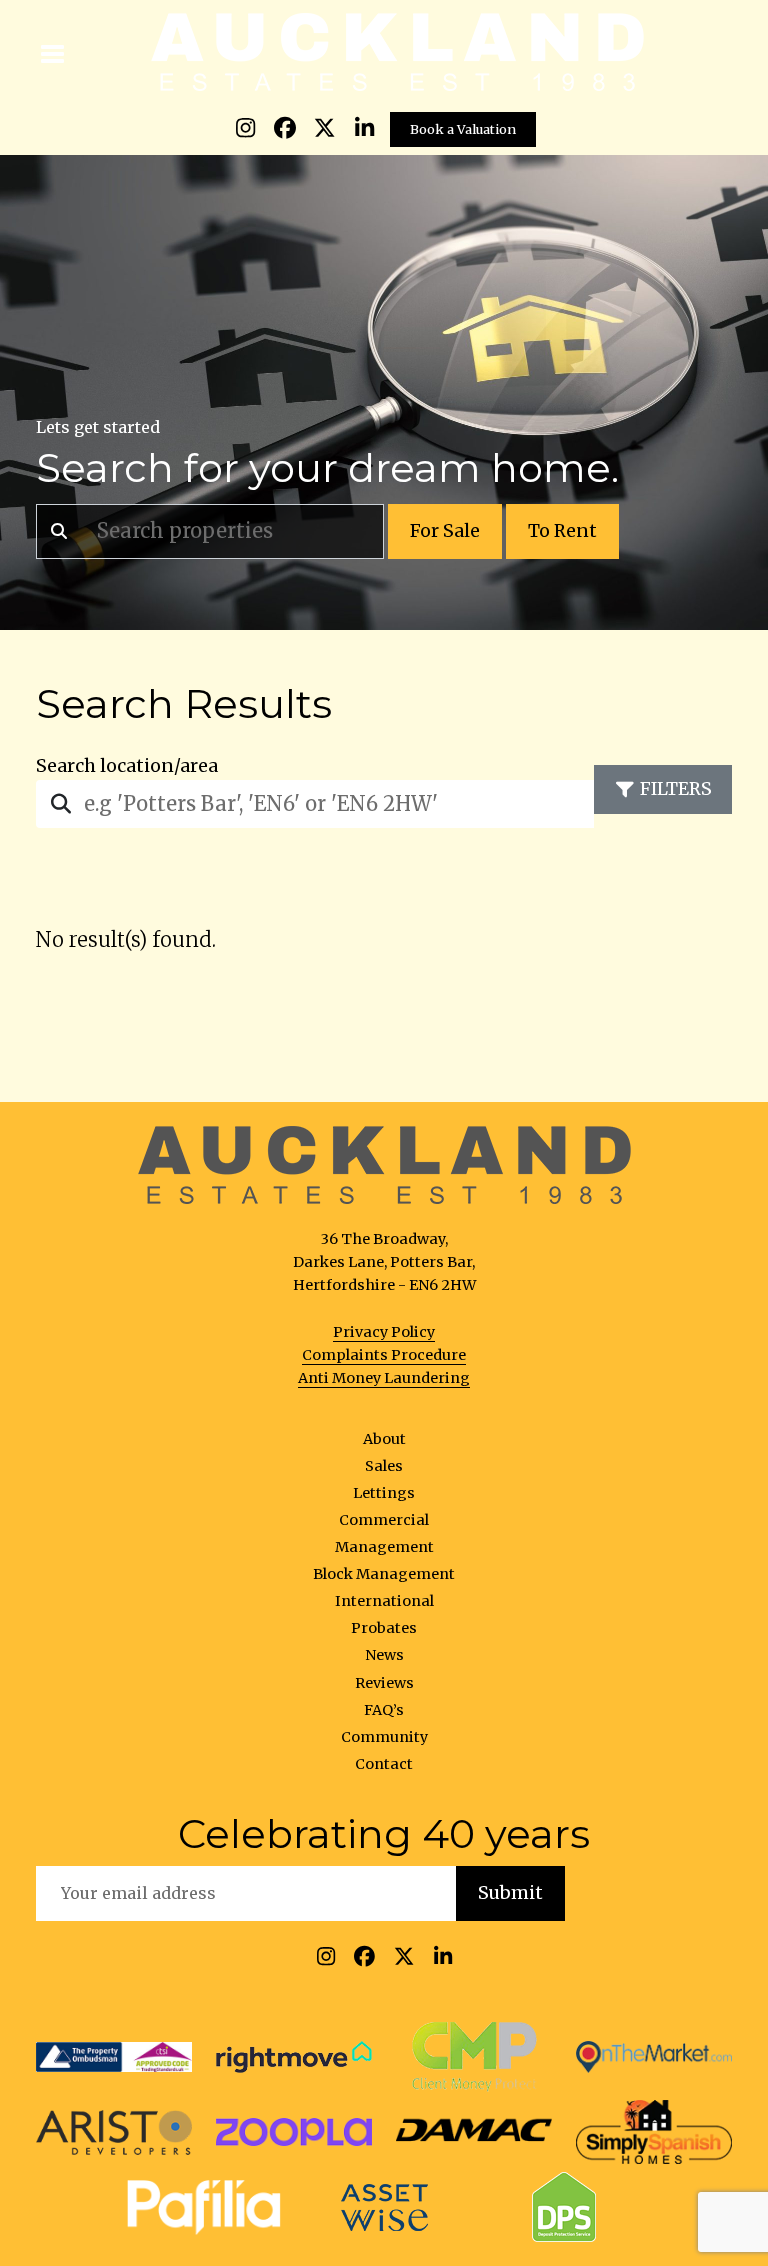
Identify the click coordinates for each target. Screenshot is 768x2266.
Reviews (384, 1683)
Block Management (384, 1574)
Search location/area (127, 766)
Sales (384, 1466)
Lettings (384, 1493)
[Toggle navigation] (53, 52)
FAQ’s (384, 1710)
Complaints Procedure (384, 1355)
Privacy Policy (384, 1332)
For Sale (445, 531)
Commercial (384, 1520)
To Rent (562, 531)
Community (384, 1737)
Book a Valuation (463, 129)
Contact (384, 1764)
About (384, 1439)
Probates (384, 1628)
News (384, 1655)
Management (384, 1547)
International (384, 1601)
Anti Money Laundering (384, 1378)
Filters (676, 789)
